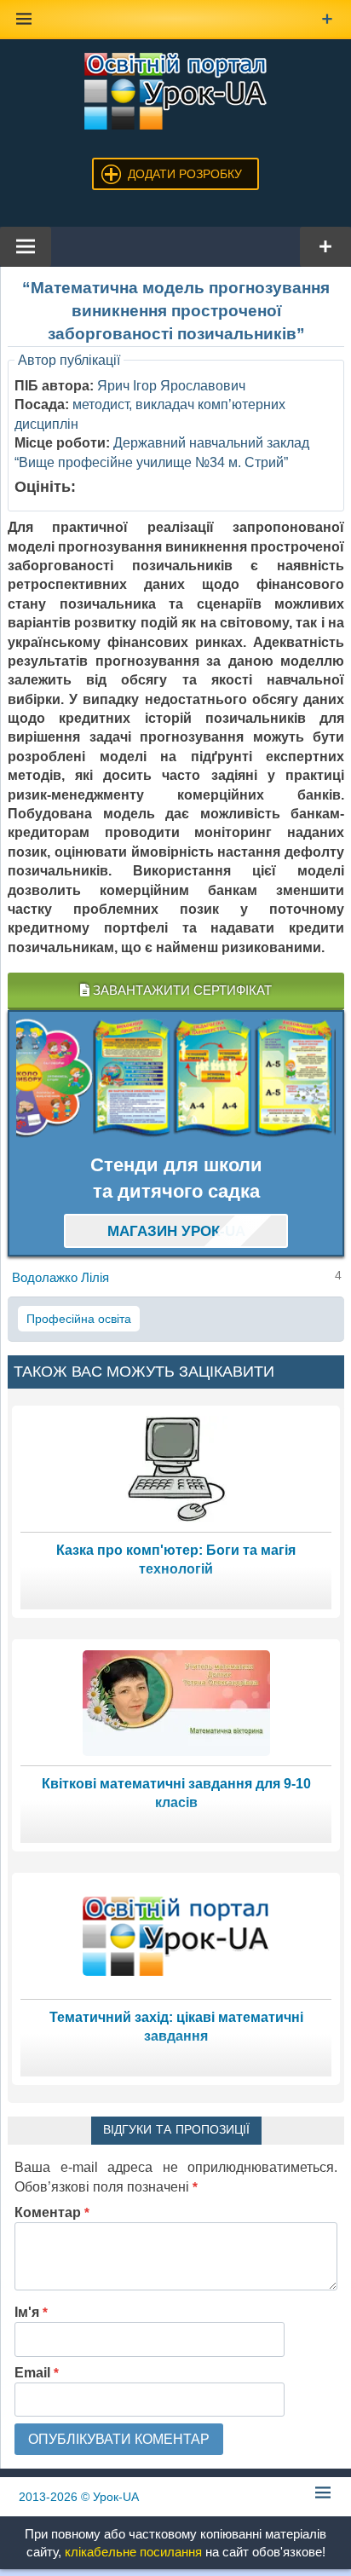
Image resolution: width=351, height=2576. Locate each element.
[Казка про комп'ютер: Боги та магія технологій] (176, 1468)
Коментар (52, 2212)
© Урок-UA (79, 2497)
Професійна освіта (79, 1319)
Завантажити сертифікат (181, 990)
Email (37, 2373)
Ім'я (31, 2312)
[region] (176, 1078)
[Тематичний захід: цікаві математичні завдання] (176, 1935)
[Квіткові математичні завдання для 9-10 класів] (176, 1702)
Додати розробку (185, 174)
